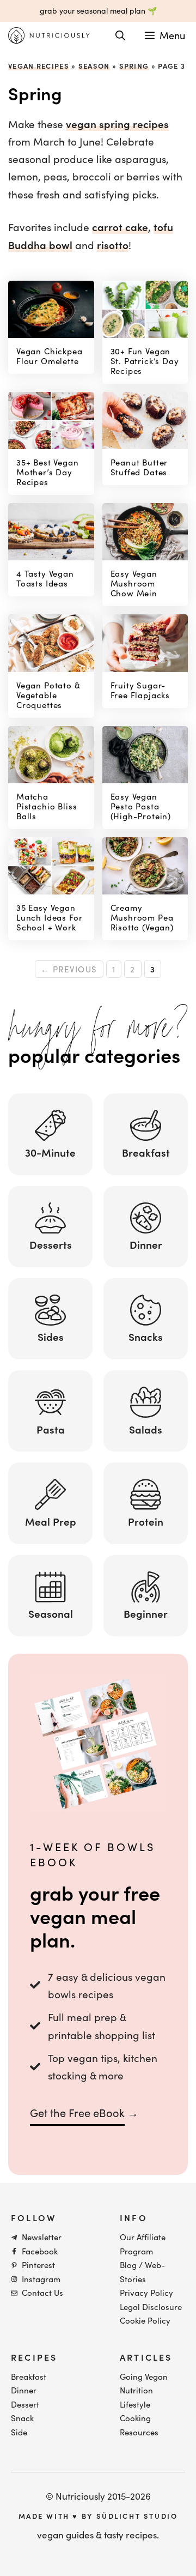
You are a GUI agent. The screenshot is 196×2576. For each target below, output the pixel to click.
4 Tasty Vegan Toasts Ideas (45, 578)
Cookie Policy (145, 2320)
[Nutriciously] (49, 35)
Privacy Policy (146, 2293)
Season (94, 66)
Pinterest (38, 2265)
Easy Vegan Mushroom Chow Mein (134, 583)
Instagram (41, 2279)
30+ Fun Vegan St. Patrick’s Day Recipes (145, 361)
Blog (128, 2265)
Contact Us (42, 2293)
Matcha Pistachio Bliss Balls (47, 806)
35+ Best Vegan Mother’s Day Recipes (48, 472)
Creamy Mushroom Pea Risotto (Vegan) (142, 917)
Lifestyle (135, 2404)
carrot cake (120, 227)
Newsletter (42, 2237)
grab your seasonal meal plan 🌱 (98, 11)
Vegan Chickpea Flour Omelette (50, 356)
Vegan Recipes (39, 66)
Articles (146, 2357)
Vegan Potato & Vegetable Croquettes (48, 695)
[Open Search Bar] (120, 35)
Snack (22, 2418)
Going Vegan (144, 2377)
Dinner (24, 2390)
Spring (134, 66)
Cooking (135, 2418)
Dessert (25, 2404)
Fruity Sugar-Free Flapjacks (140, 690)
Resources (139, 2432)
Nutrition (136, 2390)
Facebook (40, 2251)
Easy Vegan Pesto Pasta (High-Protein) (141, 806)
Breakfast (29, 2377)
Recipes (34, 2357)
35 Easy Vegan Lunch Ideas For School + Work (49, 917)
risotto (113, 245)
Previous (69, 969)
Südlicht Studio (137, 2516)
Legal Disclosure (151, 2307)
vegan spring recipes (117, 124)
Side (19, 2432)
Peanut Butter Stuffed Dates (139, 467)
